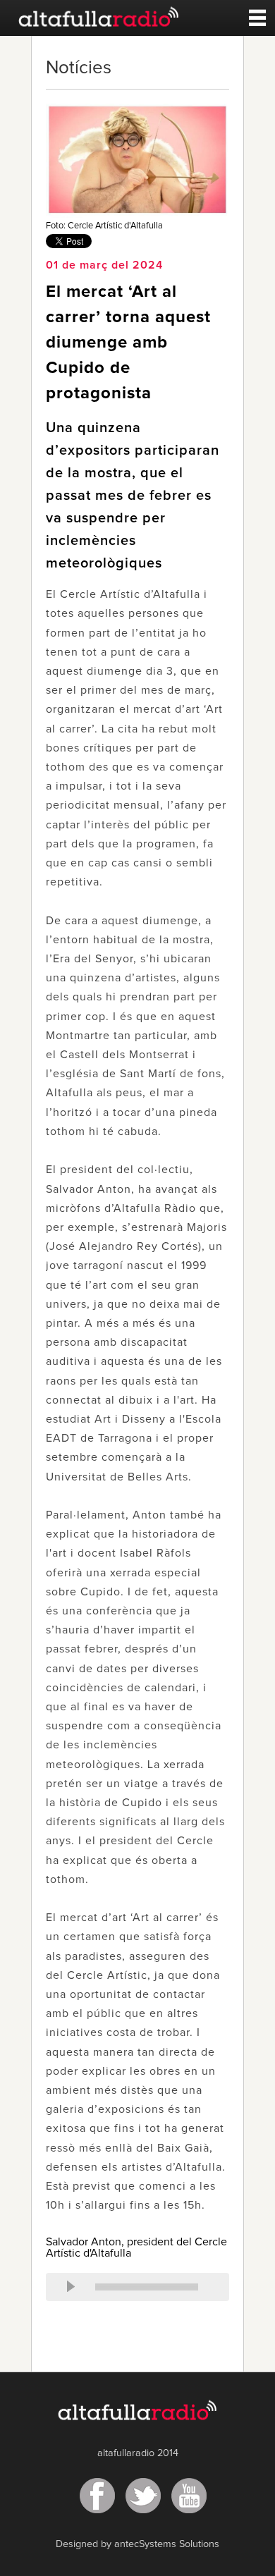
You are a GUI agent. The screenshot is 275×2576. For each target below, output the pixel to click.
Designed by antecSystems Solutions (137, 2544)
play (71, 2287)
